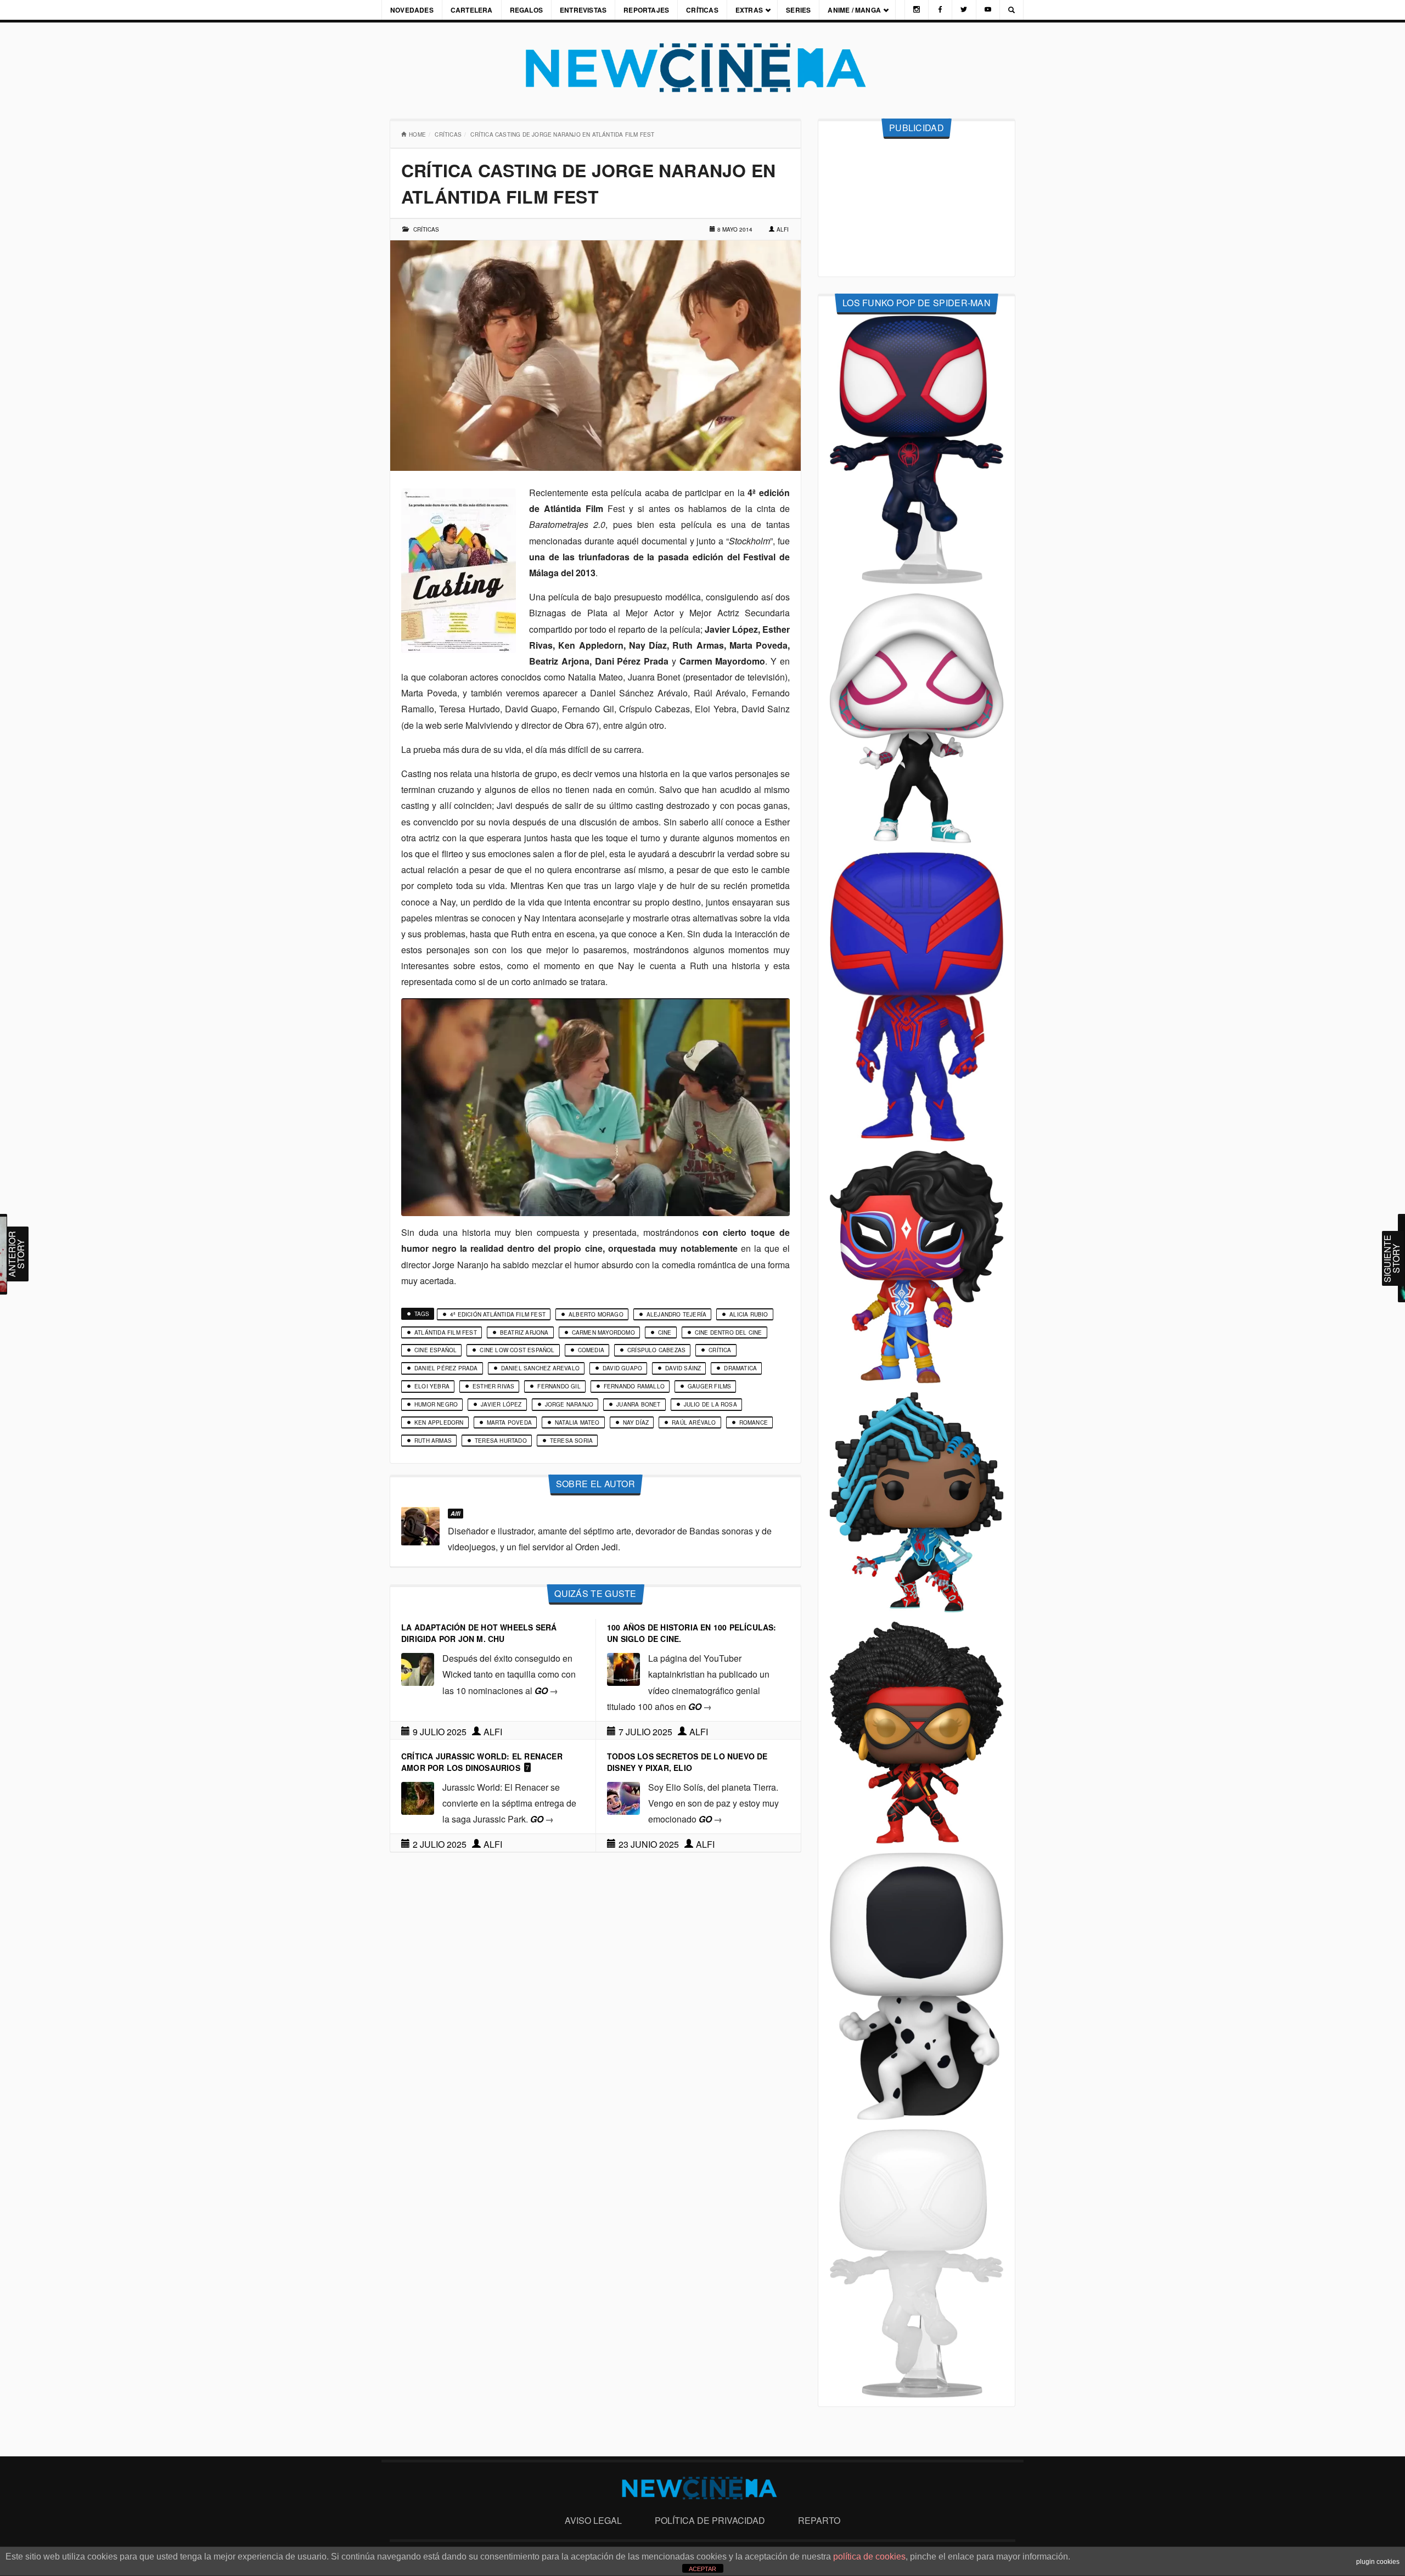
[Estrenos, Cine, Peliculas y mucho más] (702, 68)
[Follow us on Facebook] (940, 10)
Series (798, 10)
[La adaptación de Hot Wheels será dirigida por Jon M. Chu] (418, 1668)
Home (417, 134)
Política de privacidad (710, 2520)
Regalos (526, 10)
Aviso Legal (593, 2520)
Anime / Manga (854, 10)
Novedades (412, 10)
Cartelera (472, 10)
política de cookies (869, 2557)
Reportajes (646, 10)
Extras (749, 10)
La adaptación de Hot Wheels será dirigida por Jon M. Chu (479, 1633)
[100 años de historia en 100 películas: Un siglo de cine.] (623, 1668)
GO (546, 1691)
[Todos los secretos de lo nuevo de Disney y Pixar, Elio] (623, 1797)
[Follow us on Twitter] (964, 10)
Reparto (819, 2520)
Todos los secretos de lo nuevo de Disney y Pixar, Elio (687, 1762)
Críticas (702, 10)
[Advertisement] (917, 208)
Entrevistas (583, 10)
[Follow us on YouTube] (988, 10)
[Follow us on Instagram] (917, 10)
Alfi (783, 229)
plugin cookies (1378, 2562)
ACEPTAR (702, 2569)
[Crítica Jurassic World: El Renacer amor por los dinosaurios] (418, 1797)
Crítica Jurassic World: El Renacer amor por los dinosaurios (482, 1762)
